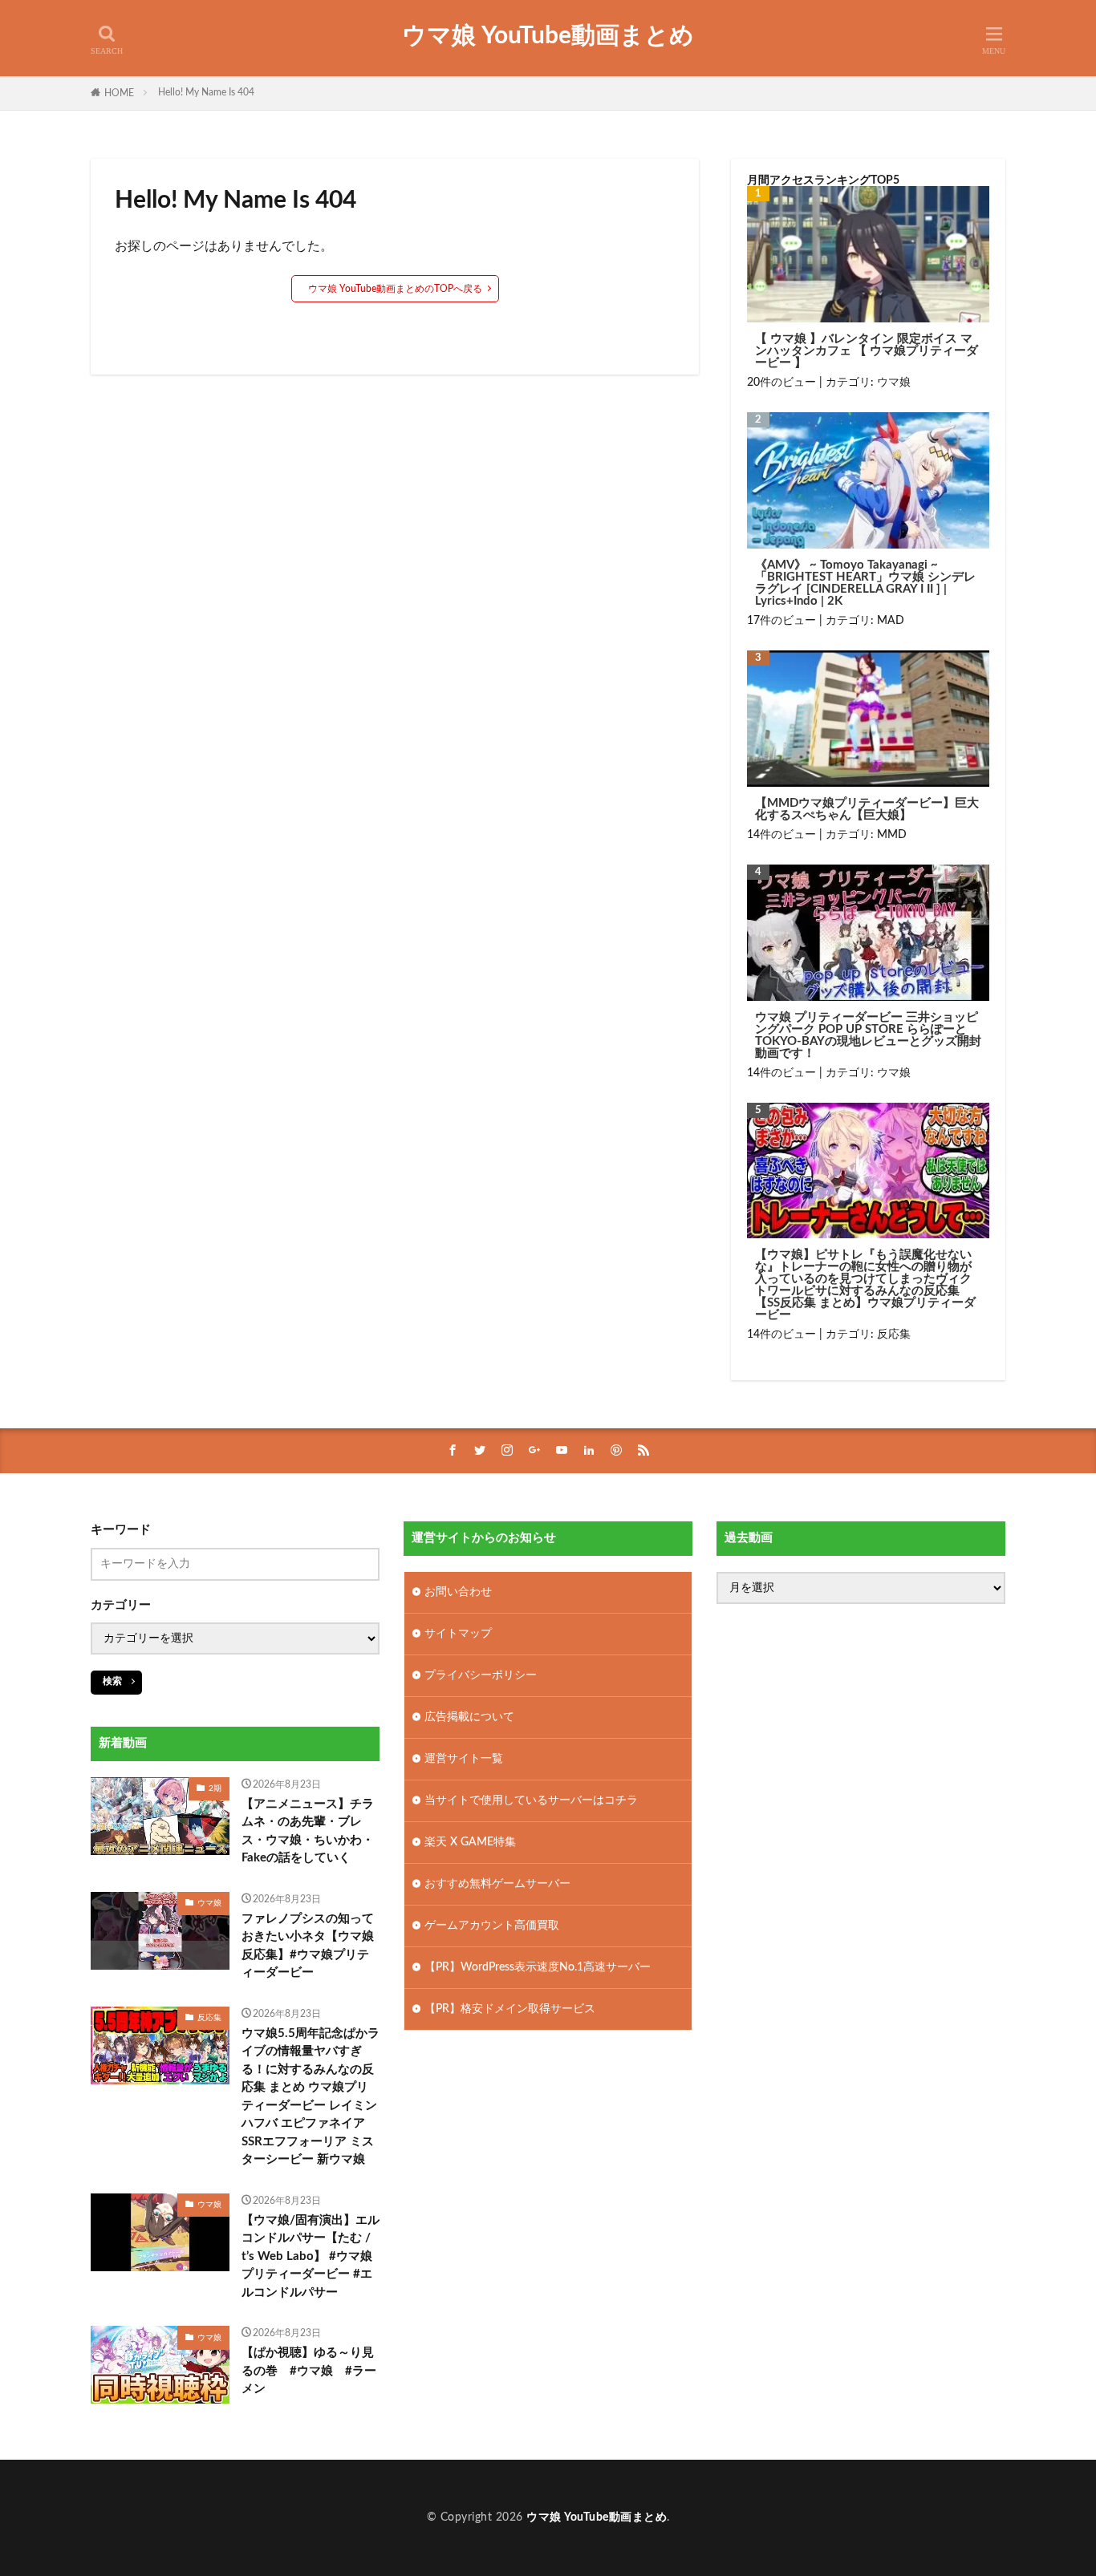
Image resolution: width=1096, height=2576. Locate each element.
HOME (119, 93)
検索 (112, 1681)
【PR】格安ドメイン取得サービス (510, 2009)
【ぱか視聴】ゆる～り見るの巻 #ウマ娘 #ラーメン (309, 2371)
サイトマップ (458, 1634)
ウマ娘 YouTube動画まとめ (548, 36)
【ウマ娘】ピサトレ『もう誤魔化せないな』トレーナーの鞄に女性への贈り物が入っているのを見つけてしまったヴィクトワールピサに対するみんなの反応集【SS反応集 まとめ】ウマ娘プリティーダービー (865, 1285)
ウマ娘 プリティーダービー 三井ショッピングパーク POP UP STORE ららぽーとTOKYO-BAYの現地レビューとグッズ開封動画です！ (868, 1035)
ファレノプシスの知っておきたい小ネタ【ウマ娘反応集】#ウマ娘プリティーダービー (308, 1946)
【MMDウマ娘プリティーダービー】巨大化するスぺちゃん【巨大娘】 (867, 809)
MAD (891, 621)
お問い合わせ (458, 1592)
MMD (892, 835)
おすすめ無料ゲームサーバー (497, 1884)
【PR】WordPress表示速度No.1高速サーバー (538, 1967)
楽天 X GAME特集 (470, 1842)
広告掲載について (469, 1717)
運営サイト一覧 (464, 1759)
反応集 (894, 1335)
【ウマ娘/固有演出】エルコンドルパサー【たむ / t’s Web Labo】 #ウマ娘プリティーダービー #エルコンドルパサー (311, 2256)
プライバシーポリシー (481, 1675)
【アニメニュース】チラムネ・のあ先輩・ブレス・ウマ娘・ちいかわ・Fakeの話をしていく (308, 1831)
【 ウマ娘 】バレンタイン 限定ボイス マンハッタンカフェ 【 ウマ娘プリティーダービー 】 (867, 351)
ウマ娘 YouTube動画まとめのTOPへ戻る (395, 289)
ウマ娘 (894, 383)
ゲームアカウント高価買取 (492, 1926)
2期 (215, 1788)
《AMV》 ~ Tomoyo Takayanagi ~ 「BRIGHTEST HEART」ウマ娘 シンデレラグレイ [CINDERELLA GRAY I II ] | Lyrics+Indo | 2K (865, 583)
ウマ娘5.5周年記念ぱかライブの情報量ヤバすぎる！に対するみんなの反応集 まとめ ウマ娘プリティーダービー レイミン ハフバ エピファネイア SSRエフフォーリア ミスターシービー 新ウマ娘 (311, 2097)
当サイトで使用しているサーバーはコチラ (531, 1800)
